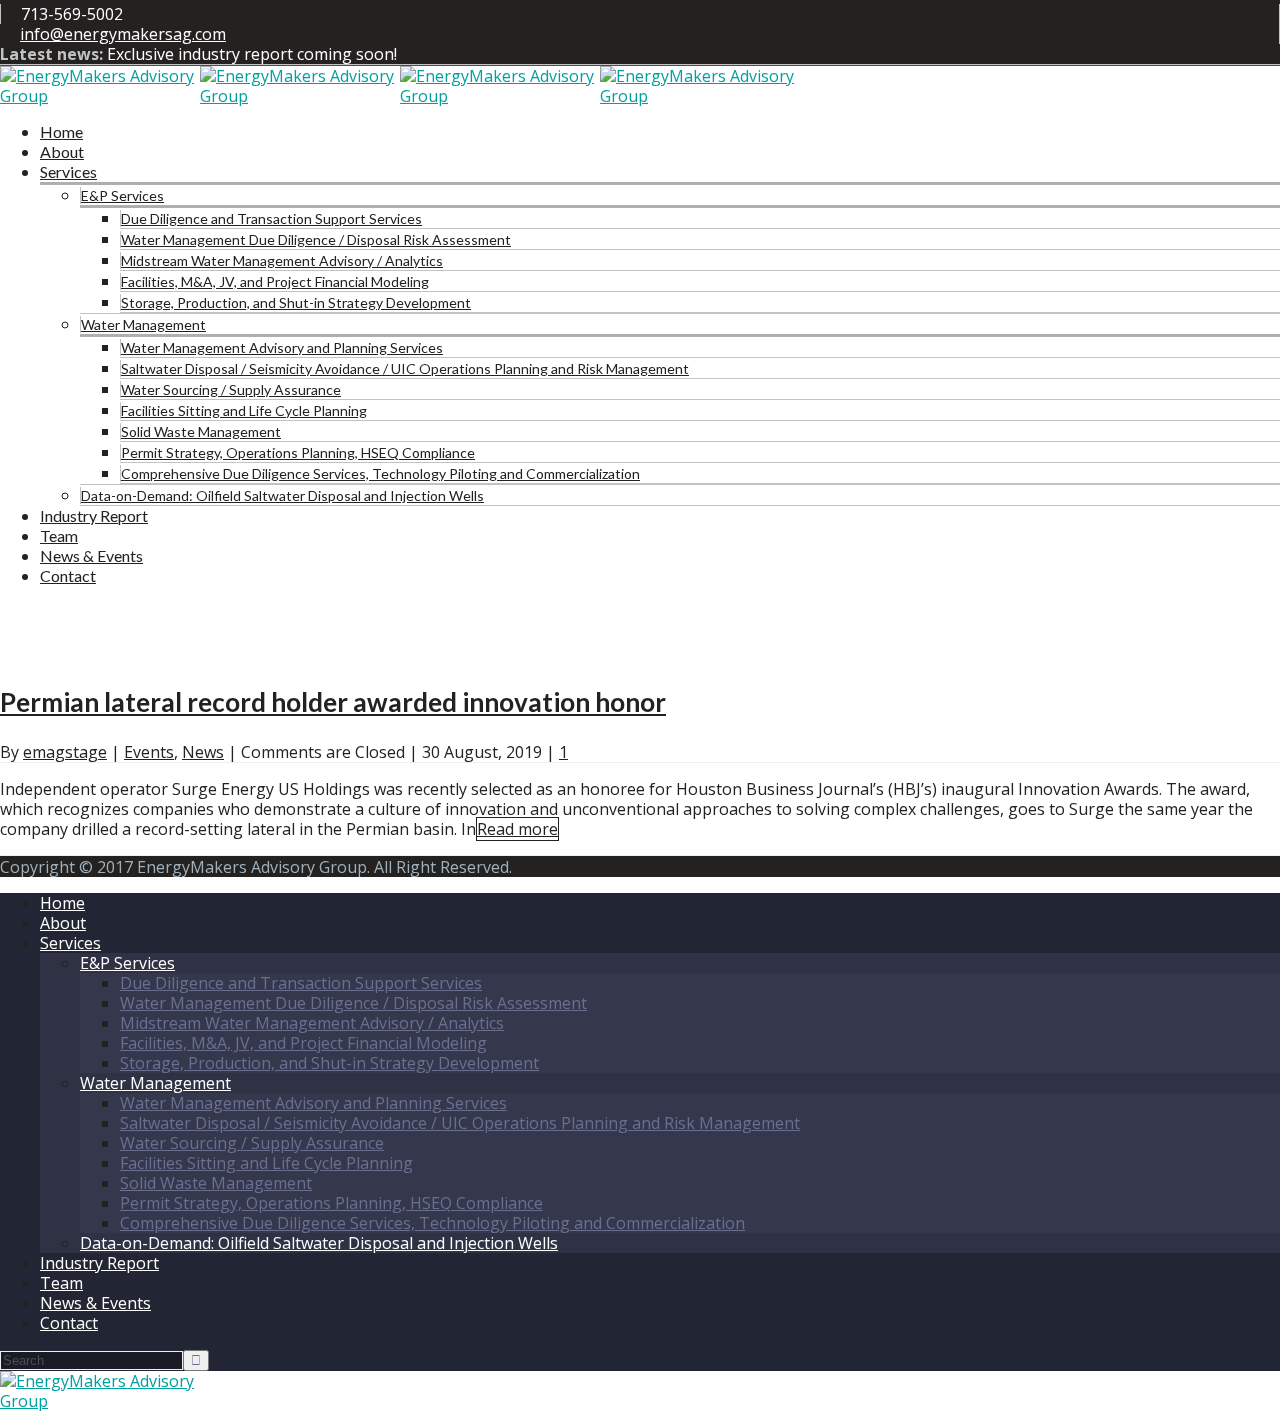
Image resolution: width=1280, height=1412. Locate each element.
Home (61, 131)
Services (68, 171)
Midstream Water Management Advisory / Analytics (282, 260)
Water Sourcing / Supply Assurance (231, 389)
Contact (68, 575)
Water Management (143, 324)
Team (59, 535)
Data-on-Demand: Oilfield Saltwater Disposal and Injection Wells (282, 495)
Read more (517, 829)
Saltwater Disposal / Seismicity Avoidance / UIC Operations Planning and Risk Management (405, 368)
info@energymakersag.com (123, 34)
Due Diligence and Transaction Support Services (271, 218)
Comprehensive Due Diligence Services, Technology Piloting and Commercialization (380, 473)
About (62, 151)
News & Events (91, 555)
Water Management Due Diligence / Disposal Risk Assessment (316, 239)
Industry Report (94, 515)
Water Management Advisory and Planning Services (282, 347)
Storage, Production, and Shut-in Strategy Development (296, 302)
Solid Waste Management (201, 431)
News (203, 752)
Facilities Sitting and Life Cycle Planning (244, 410)
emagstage (65, 752)
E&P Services (122, 195)
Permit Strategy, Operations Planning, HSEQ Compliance (298, 452)
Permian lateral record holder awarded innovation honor (333, 702)
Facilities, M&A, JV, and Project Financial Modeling (275, 281)
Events (149, 752)
